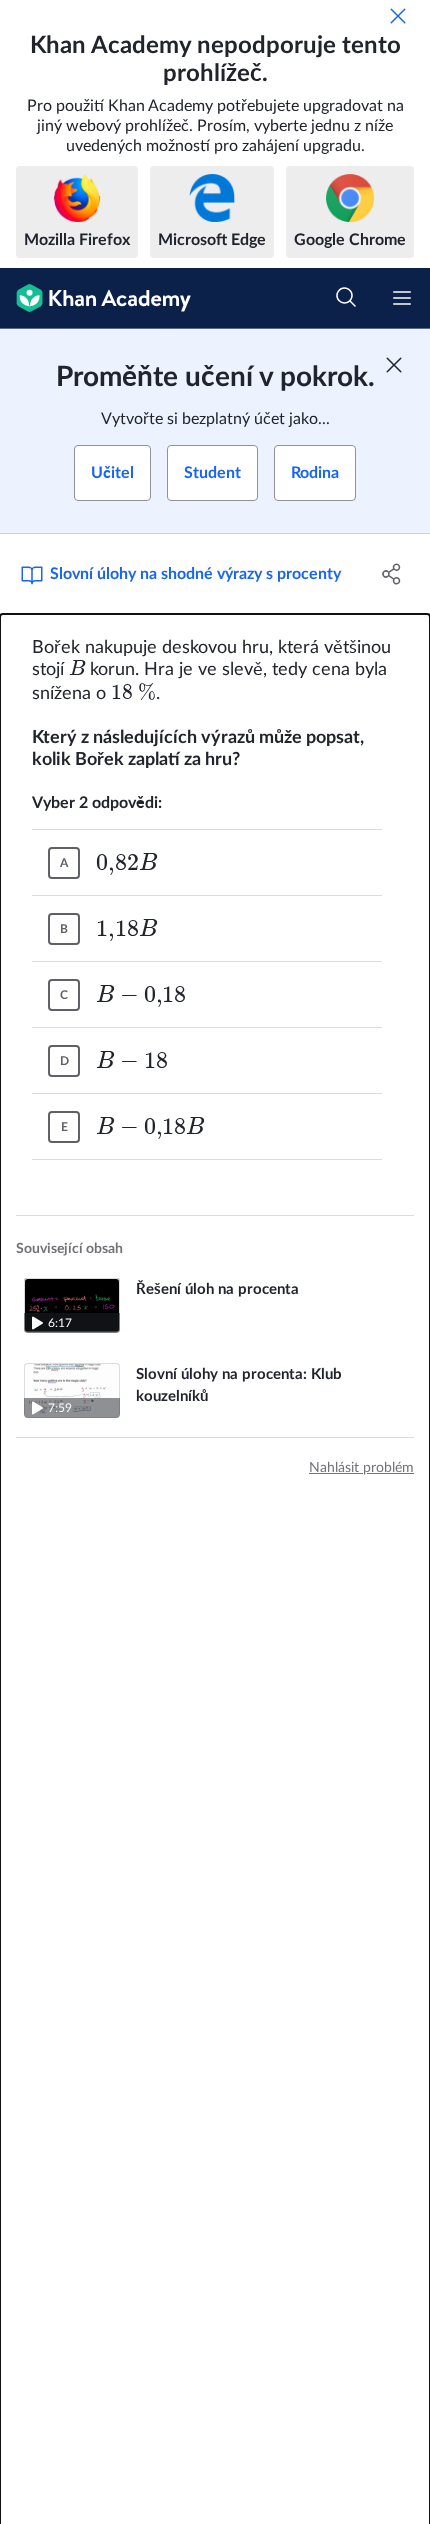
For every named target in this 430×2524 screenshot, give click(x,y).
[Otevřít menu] (402, 298)
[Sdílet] (392, 574)
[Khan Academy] (95, 298)
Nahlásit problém (361, 1468)
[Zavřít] (398, 16)
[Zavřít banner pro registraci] (394, 365)
